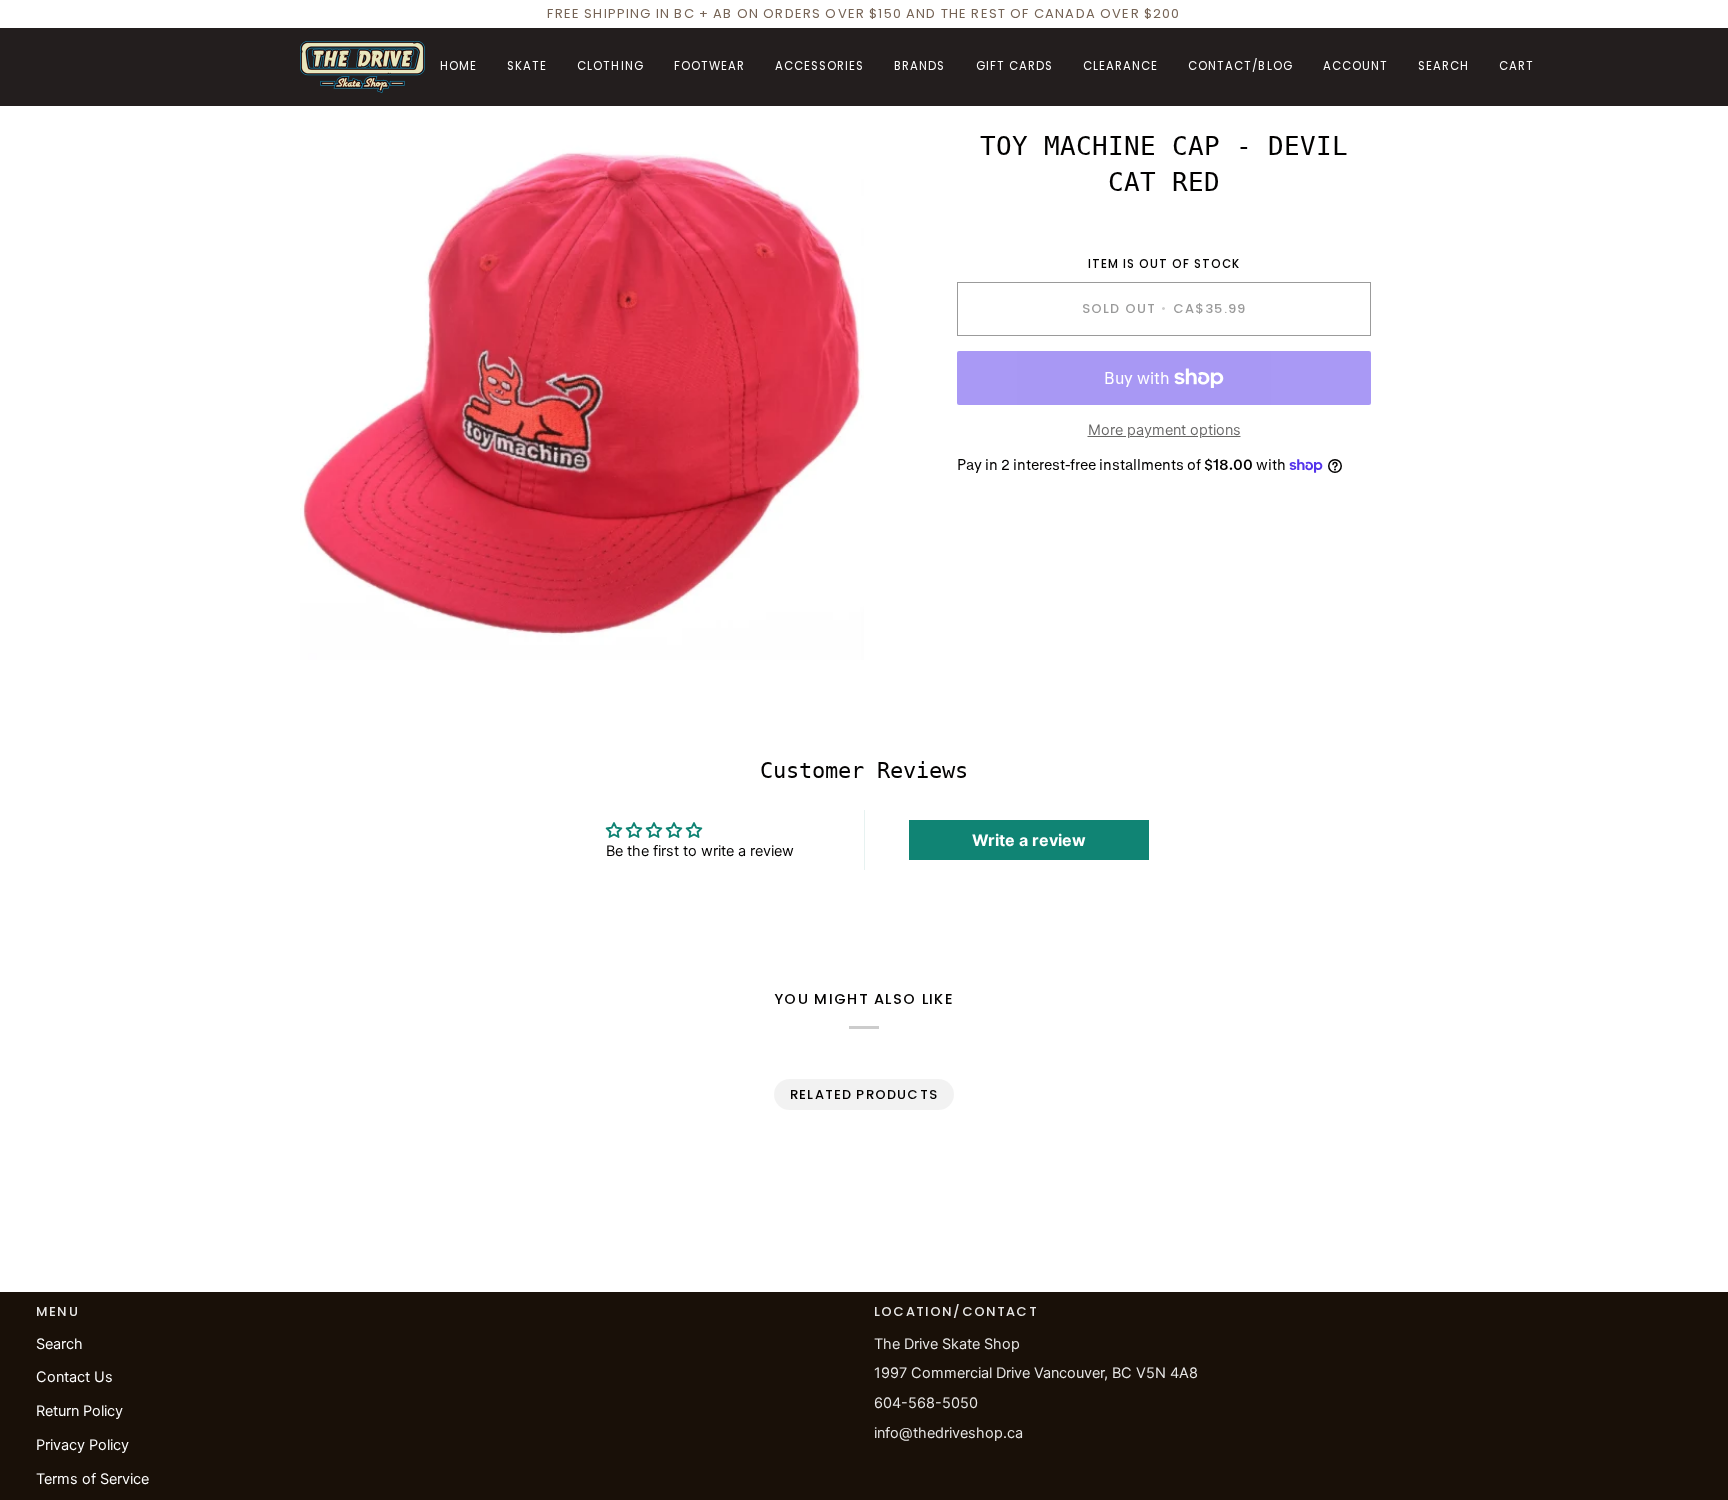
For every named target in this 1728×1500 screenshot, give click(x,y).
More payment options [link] (1164, 430)
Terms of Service (92, 1479)
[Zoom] (337, 622)
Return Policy (79, 1411)
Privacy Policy (82, 1445)
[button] (527, 67)
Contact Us (74, 1377)
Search (59, 1344)
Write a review (1029, 840)
